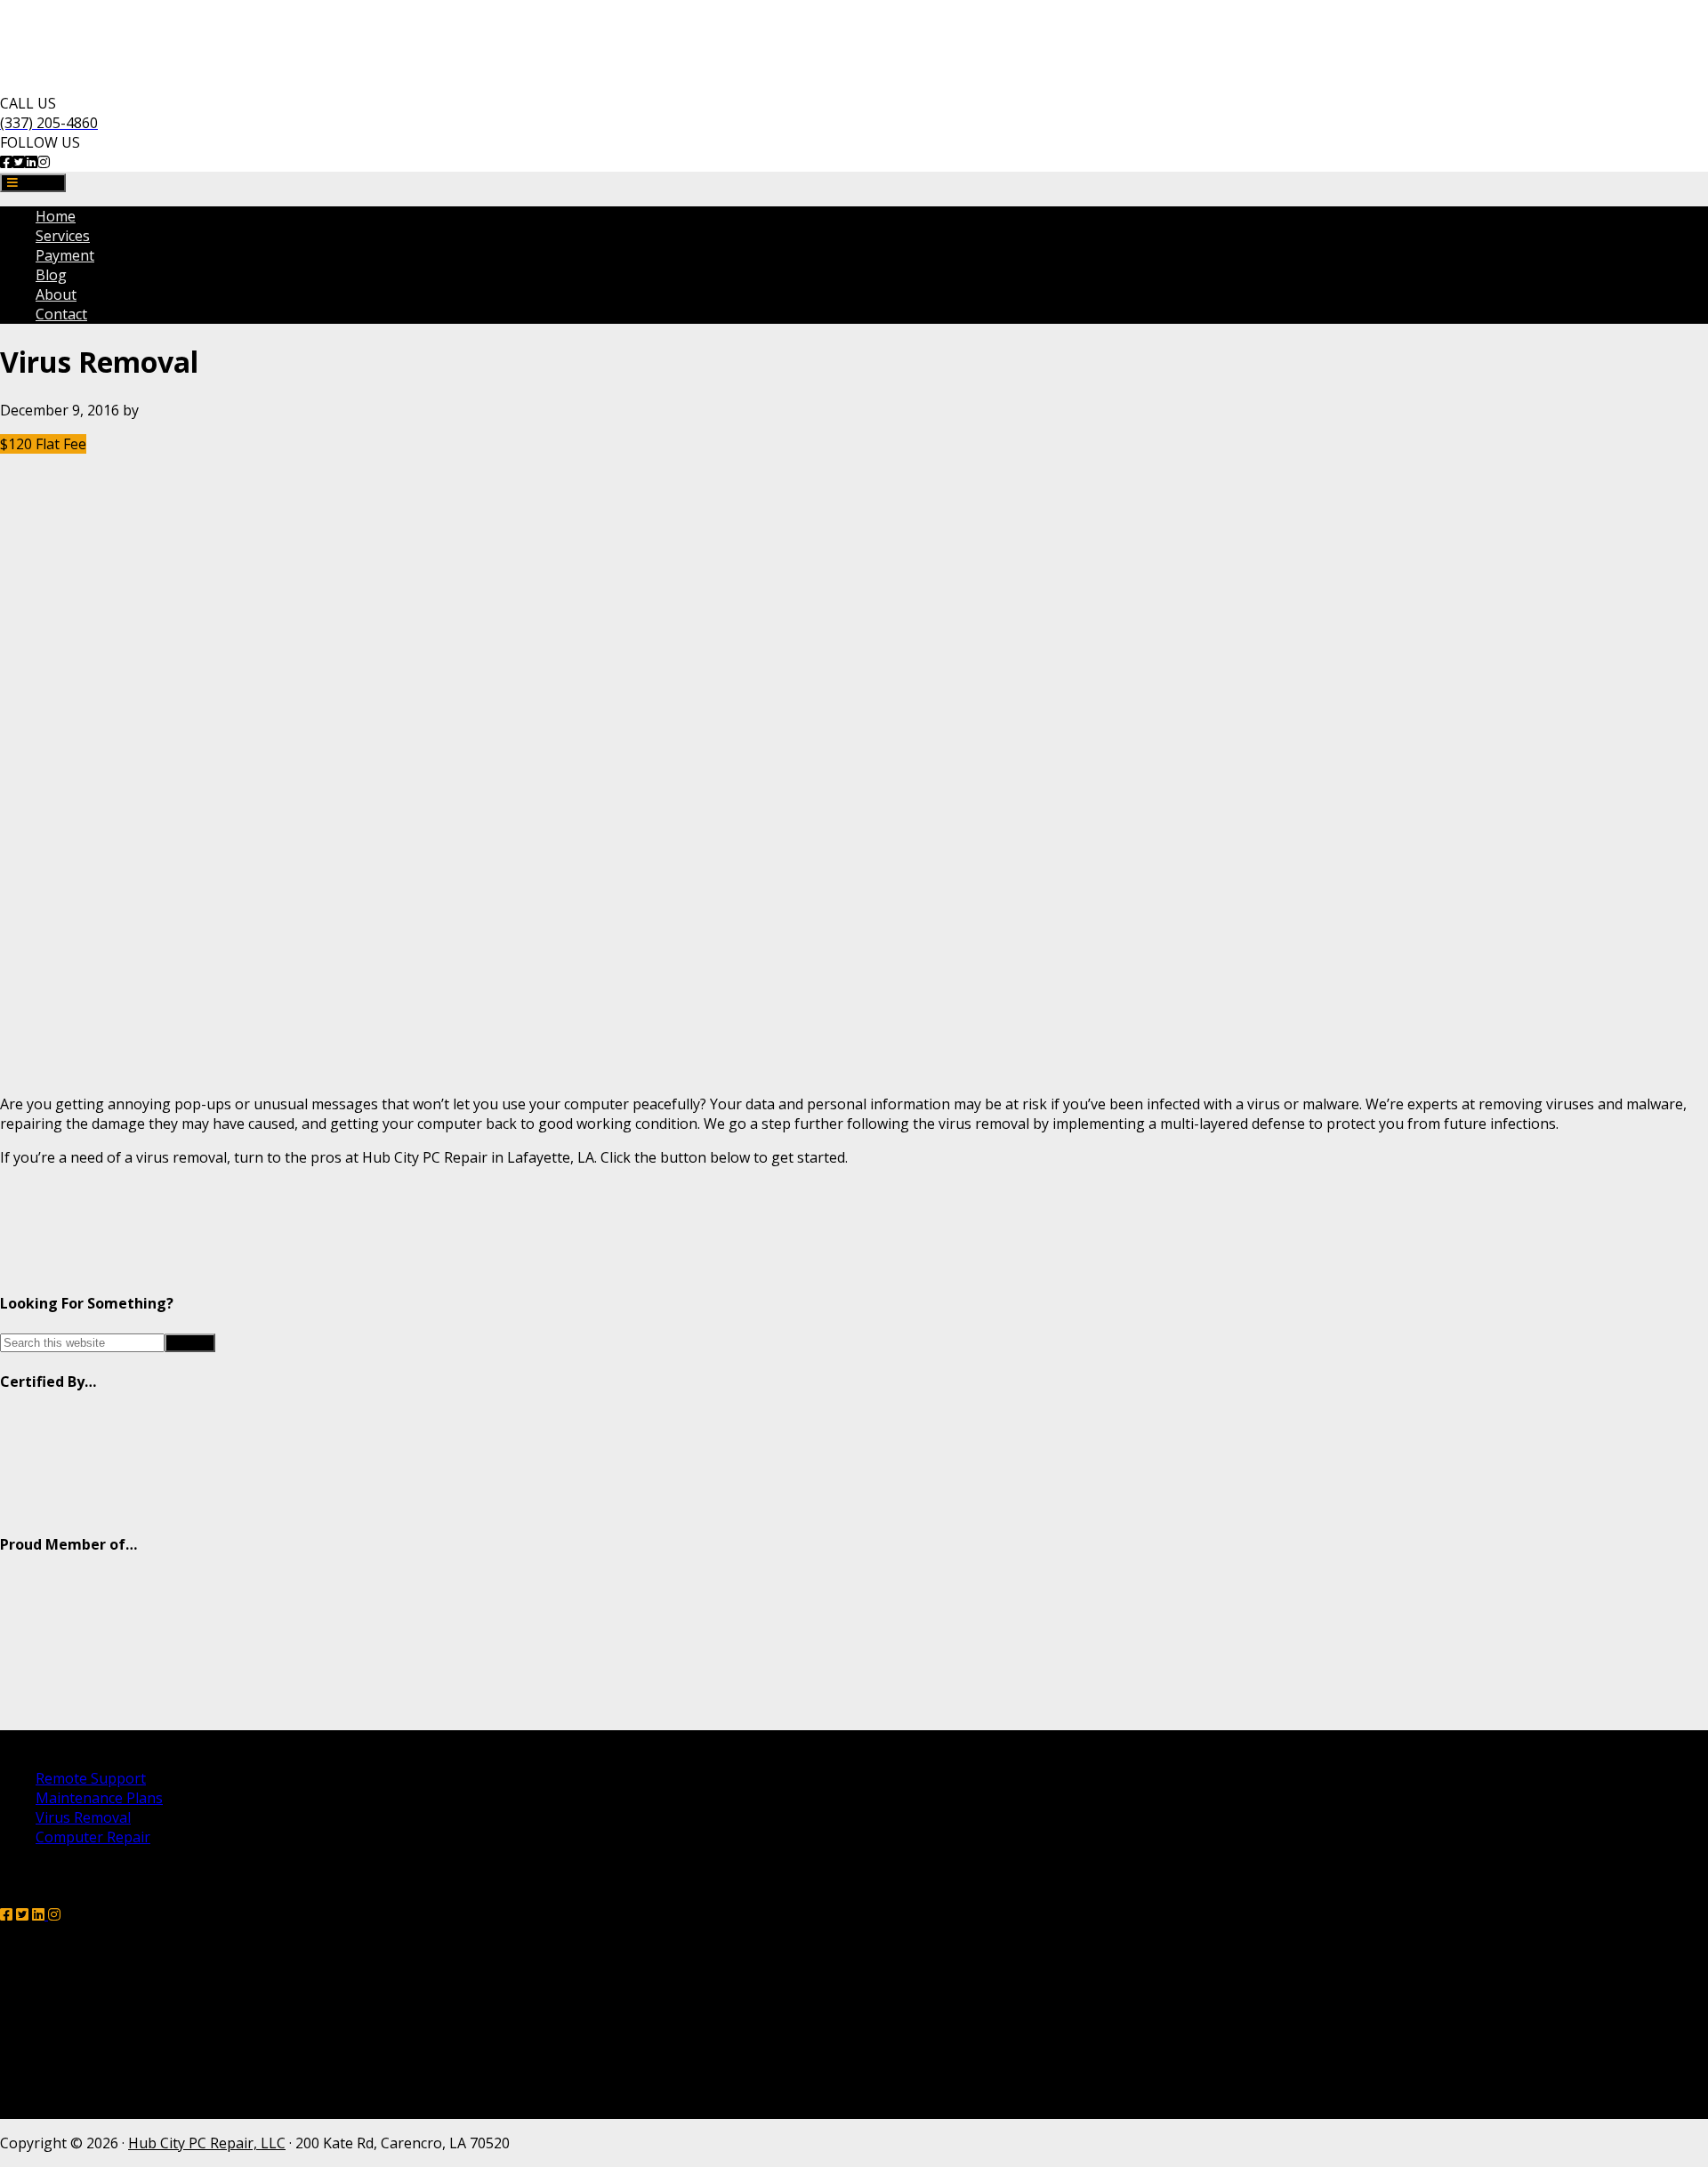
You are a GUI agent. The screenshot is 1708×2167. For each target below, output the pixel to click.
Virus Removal (83, 1817)
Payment (65, 255)
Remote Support (91, 1778)
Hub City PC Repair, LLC (207, 2143)
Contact (61, 314)
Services (63, 236)
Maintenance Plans (99, 1798)
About (56, 294)
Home (56, 216)
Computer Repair (93, 1837)
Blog (51, 275)
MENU (38, 183)
